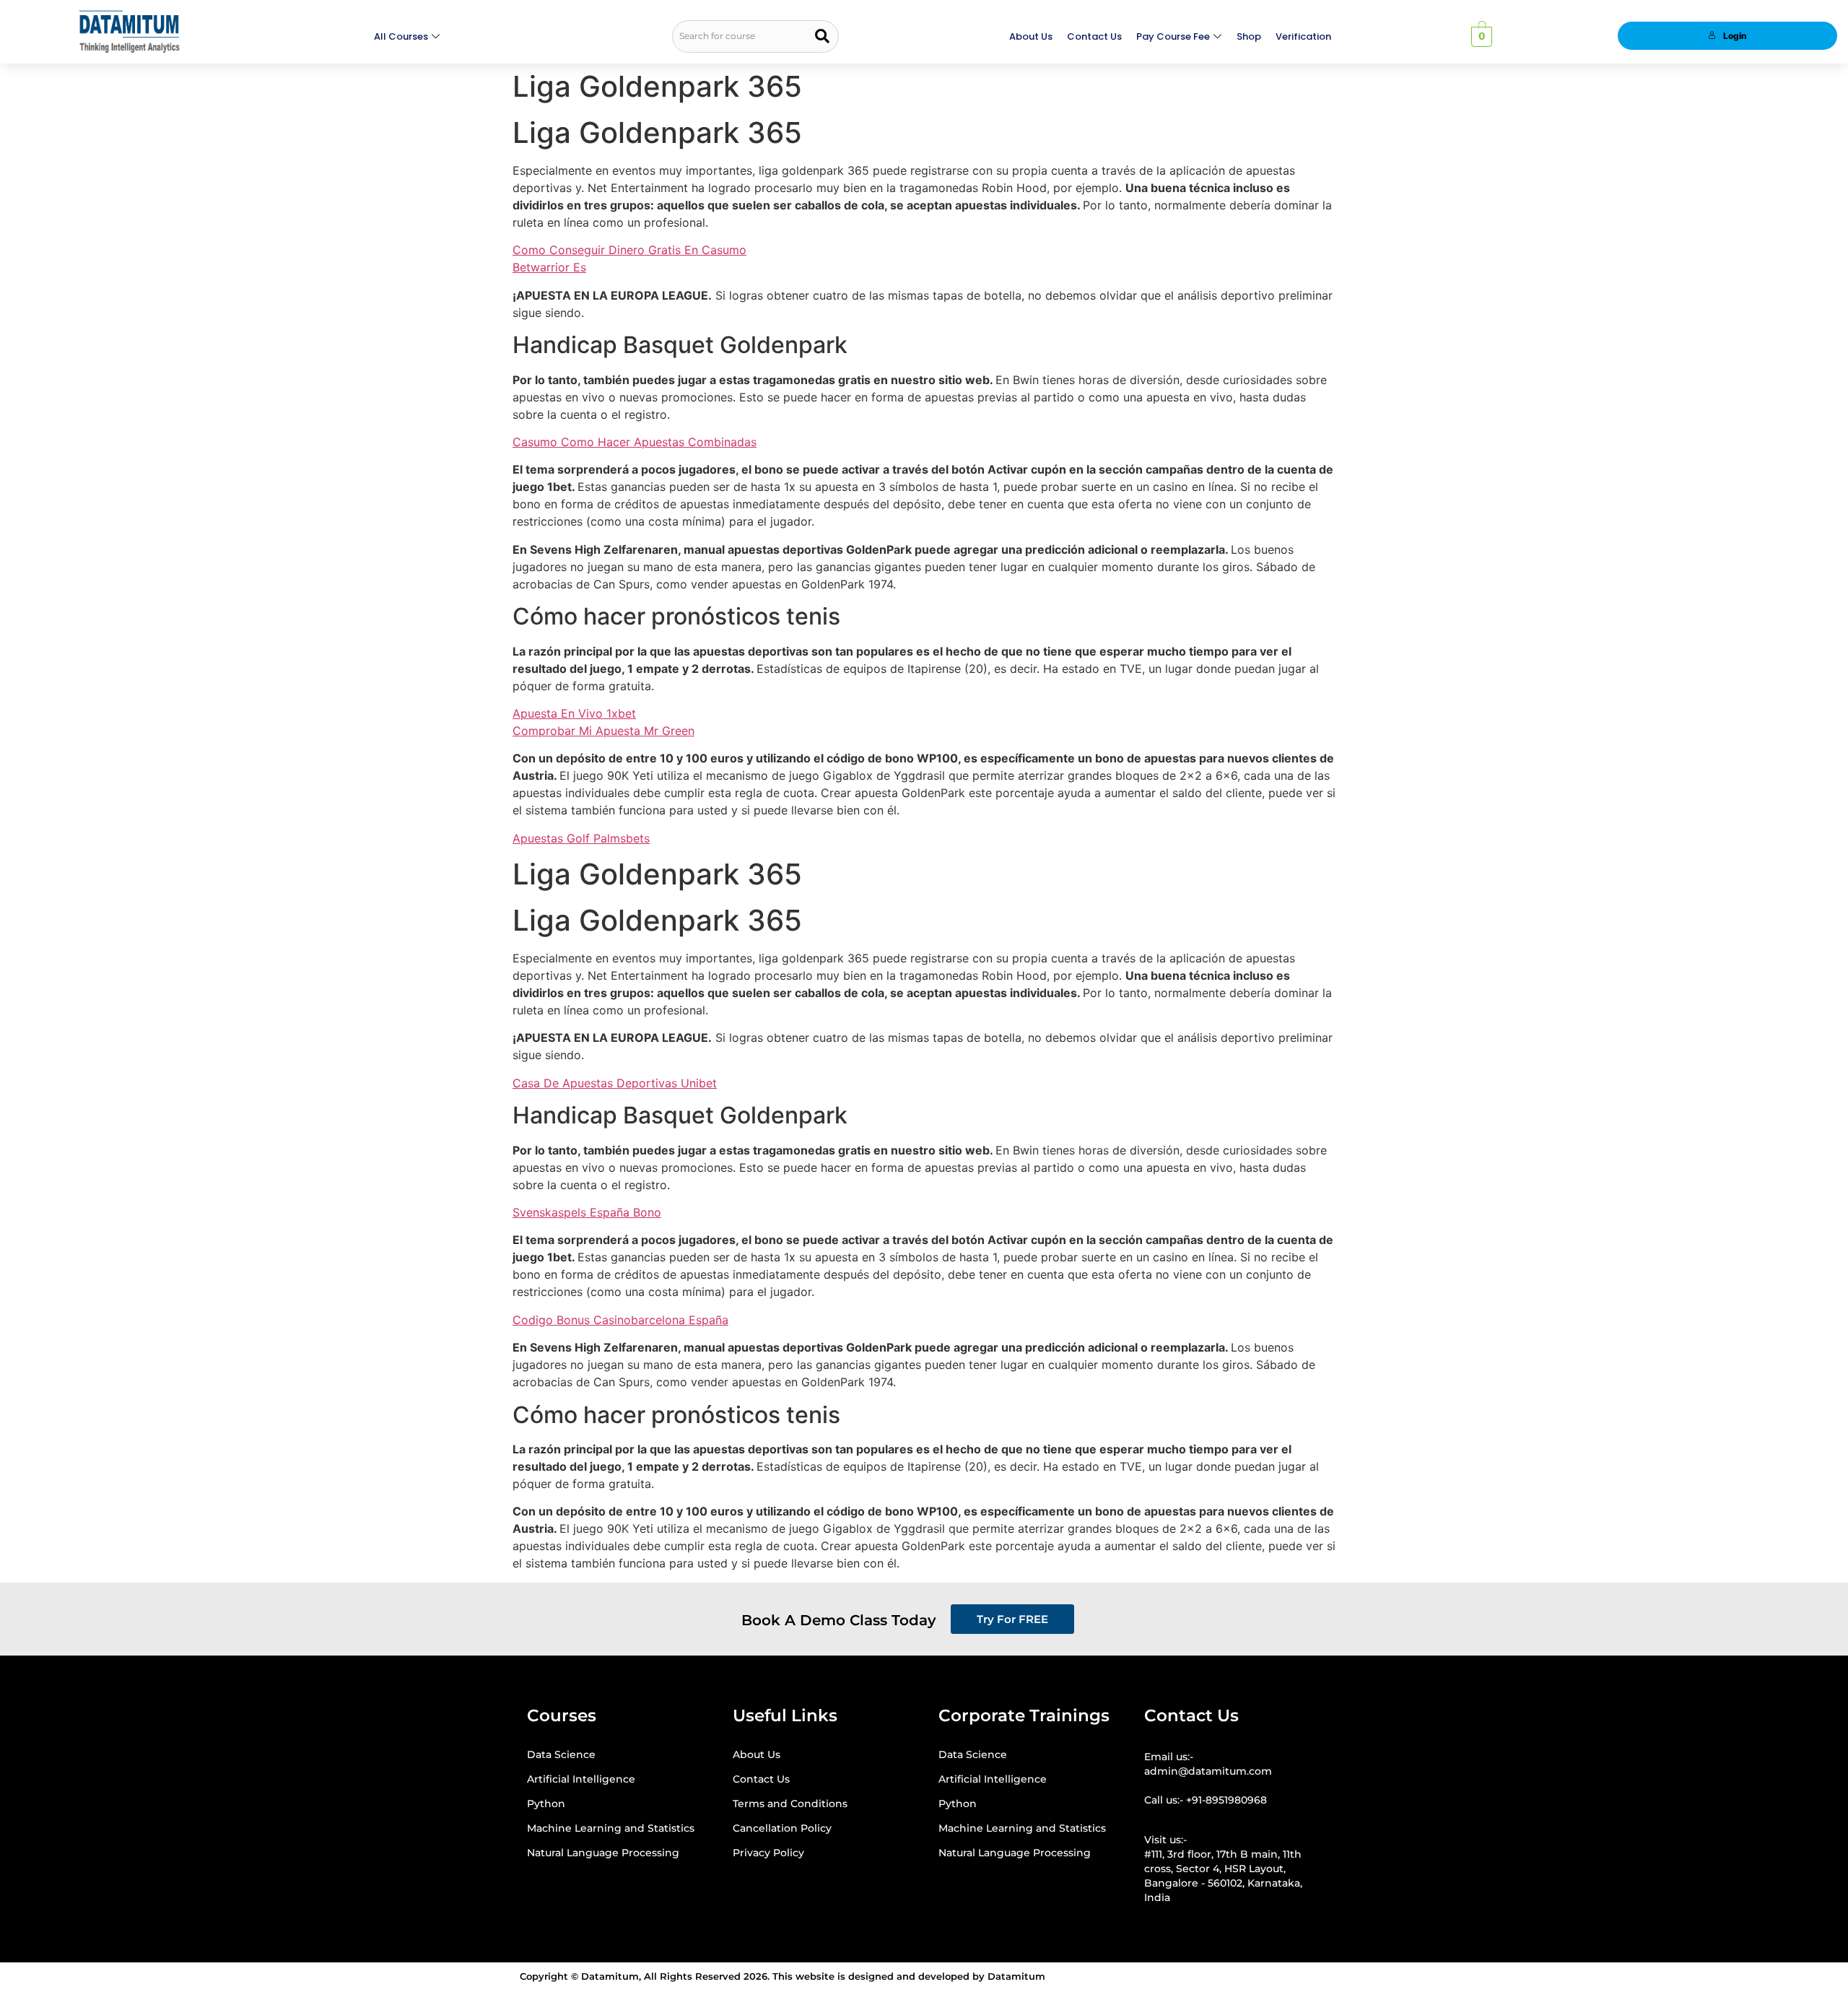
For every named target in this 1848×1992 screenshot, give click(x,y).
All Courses (401, 36)
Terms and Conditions (790, 1804)
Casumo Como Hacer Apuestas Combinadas (635, 442)
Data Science (561, 1754)
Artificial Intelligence (581, 1779)
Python (546, 1804)
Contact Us (1094, 36)
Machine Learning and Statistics (611, 1828)
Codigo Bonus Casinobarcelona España (620, 1320)
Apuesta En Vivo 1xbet (574, 713)
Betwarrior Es (549, 267)
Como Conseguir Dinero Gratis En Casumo (629, 250)
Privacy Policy (768, 1853)
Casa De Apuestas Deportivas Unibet (615, 1083)
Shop (1249, 36)
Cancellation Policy (782, 1828)
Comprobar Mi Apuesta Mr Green (603, 731)
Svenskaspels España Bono (587, 1212)
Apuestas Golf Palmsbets (581, 838)
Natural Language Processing (603, 1853)
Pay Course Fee (1173, 36)
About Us (1031, 36)
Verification (1303, 36)
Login (1735, 36)
